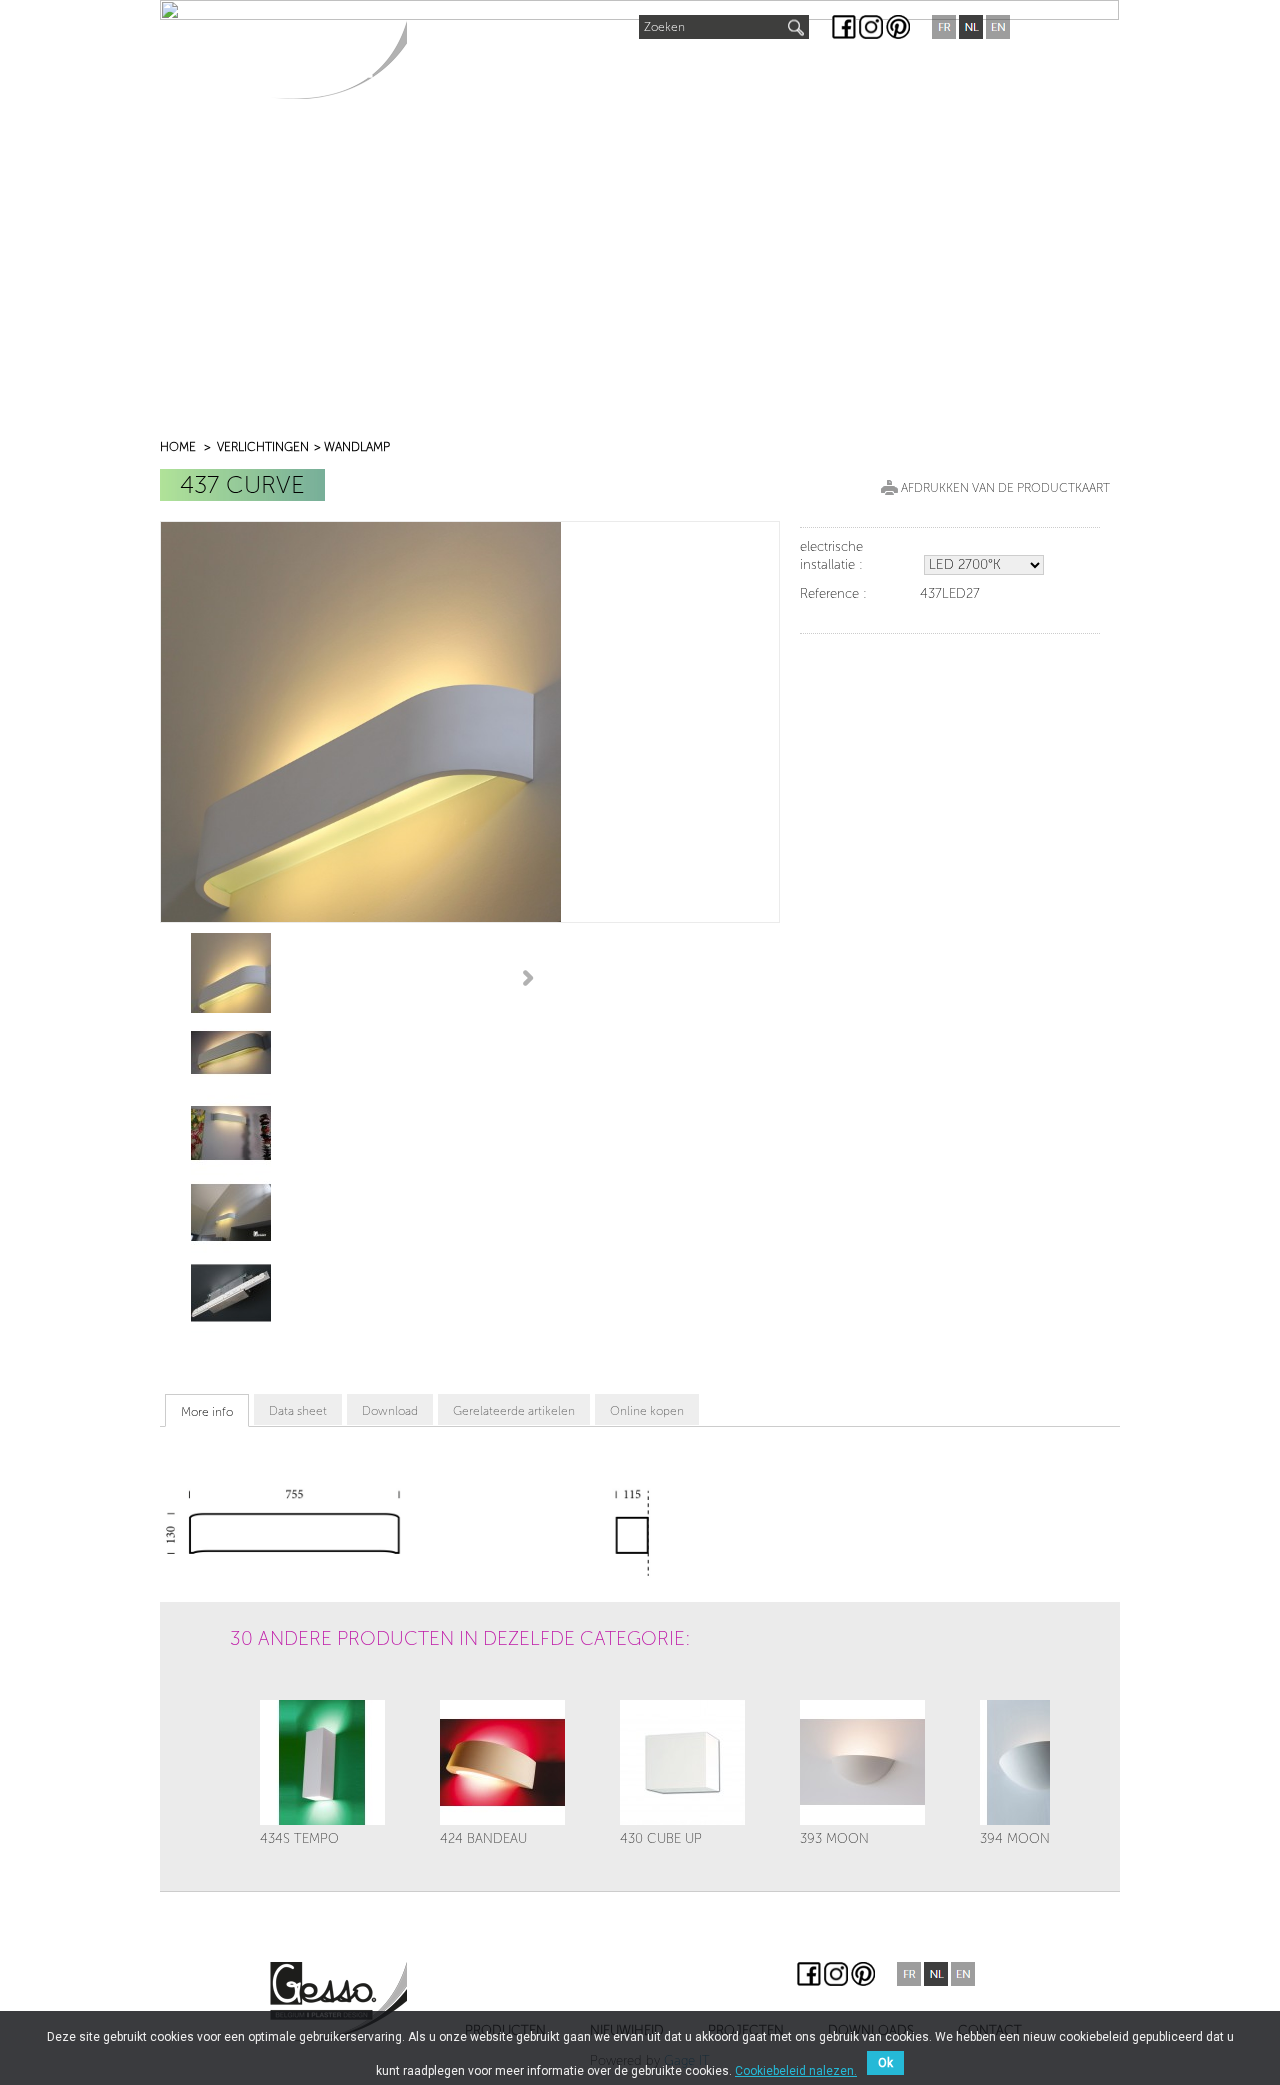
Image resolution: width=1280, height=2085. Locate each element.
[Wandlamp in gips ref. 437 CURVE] (231, 972)
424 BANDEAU (483, 1838)
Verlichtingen (263, 447)
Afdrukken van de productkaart (1005, 488)
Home (178, 447)
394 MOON (1015, 1838)
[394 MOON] (1042, 1762)
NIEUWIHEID (591, 66)
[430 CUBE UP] (682, 1762)
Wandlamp (357, 447)
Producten (469, 71)
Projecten (706, 71)
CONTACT (937, 71)
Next (531, 977)
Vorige (246, 1692)
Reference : (833, 593)
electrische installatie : (831, 555)
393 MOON (834, 1838)
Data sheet (298, 1411)
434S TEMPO (299, 1838)
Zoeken (664, 27)
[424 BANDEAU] (502, 1762)
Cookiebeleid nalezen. (796, 2071)
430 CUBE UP (661, 1838)
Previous (168, 977)
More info (207, 1412)
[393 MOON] (862, 1762)
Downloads (825, 71)
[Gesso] (338, 59)
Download (390, 1411)
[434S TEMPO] (322, 1762)
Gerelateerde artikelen (514, 1411)
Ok (885, 2063)
